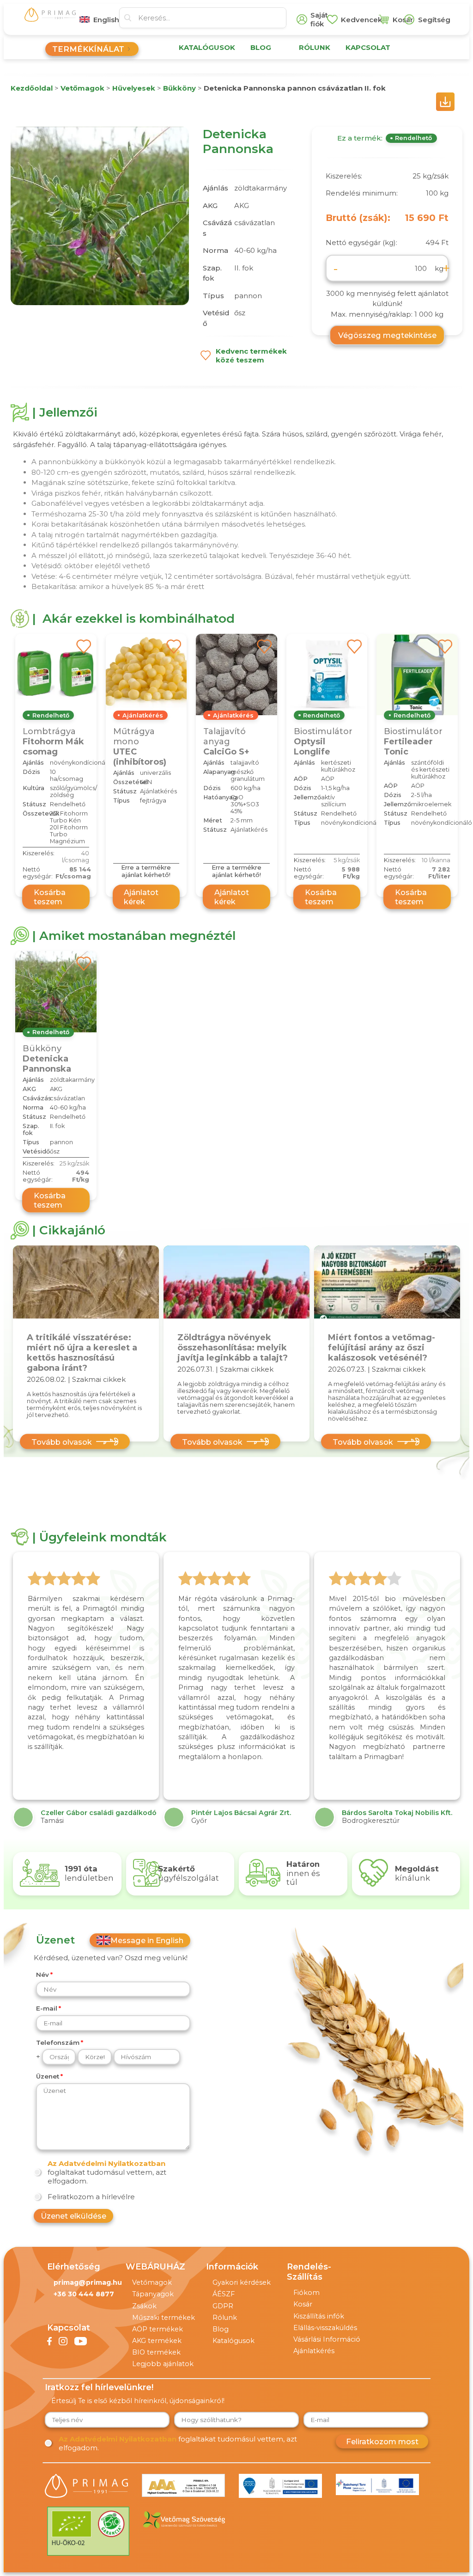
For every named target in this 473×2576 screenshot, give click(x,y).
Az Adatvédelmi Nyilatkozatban (106, 2163)
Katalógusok (233, 2341)
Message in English (147, 1940)
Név (42, 1975)
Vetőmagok (152, 2282)
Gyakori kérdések (242, 2282)
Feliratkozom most (382, 2441)
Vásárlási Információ (327, 2339)
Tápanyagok (153, 2294)
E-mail (47, 2008)
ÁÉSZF (224, 2294)
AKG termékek (157, 2341)
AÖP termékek (158, 2329)
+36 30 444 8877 (84, 2294)
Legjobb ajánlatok (163, 2364)
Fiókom (306, 2293)
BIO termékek (156, 2352)
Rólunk (225, 2318)
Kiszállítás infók (319, 2316)
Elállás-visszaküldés (325, 2328)
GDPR (223, 2306)
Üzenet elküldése (73, 2216)
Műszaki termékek (164, 2318)
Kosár (303, 2304)
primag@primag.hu (88, 2282)
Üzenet (48, 2076)
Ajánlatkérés (314, 2351)
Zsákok (144, 2306)
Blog (221, 2329)
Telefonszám (58, 2042)
